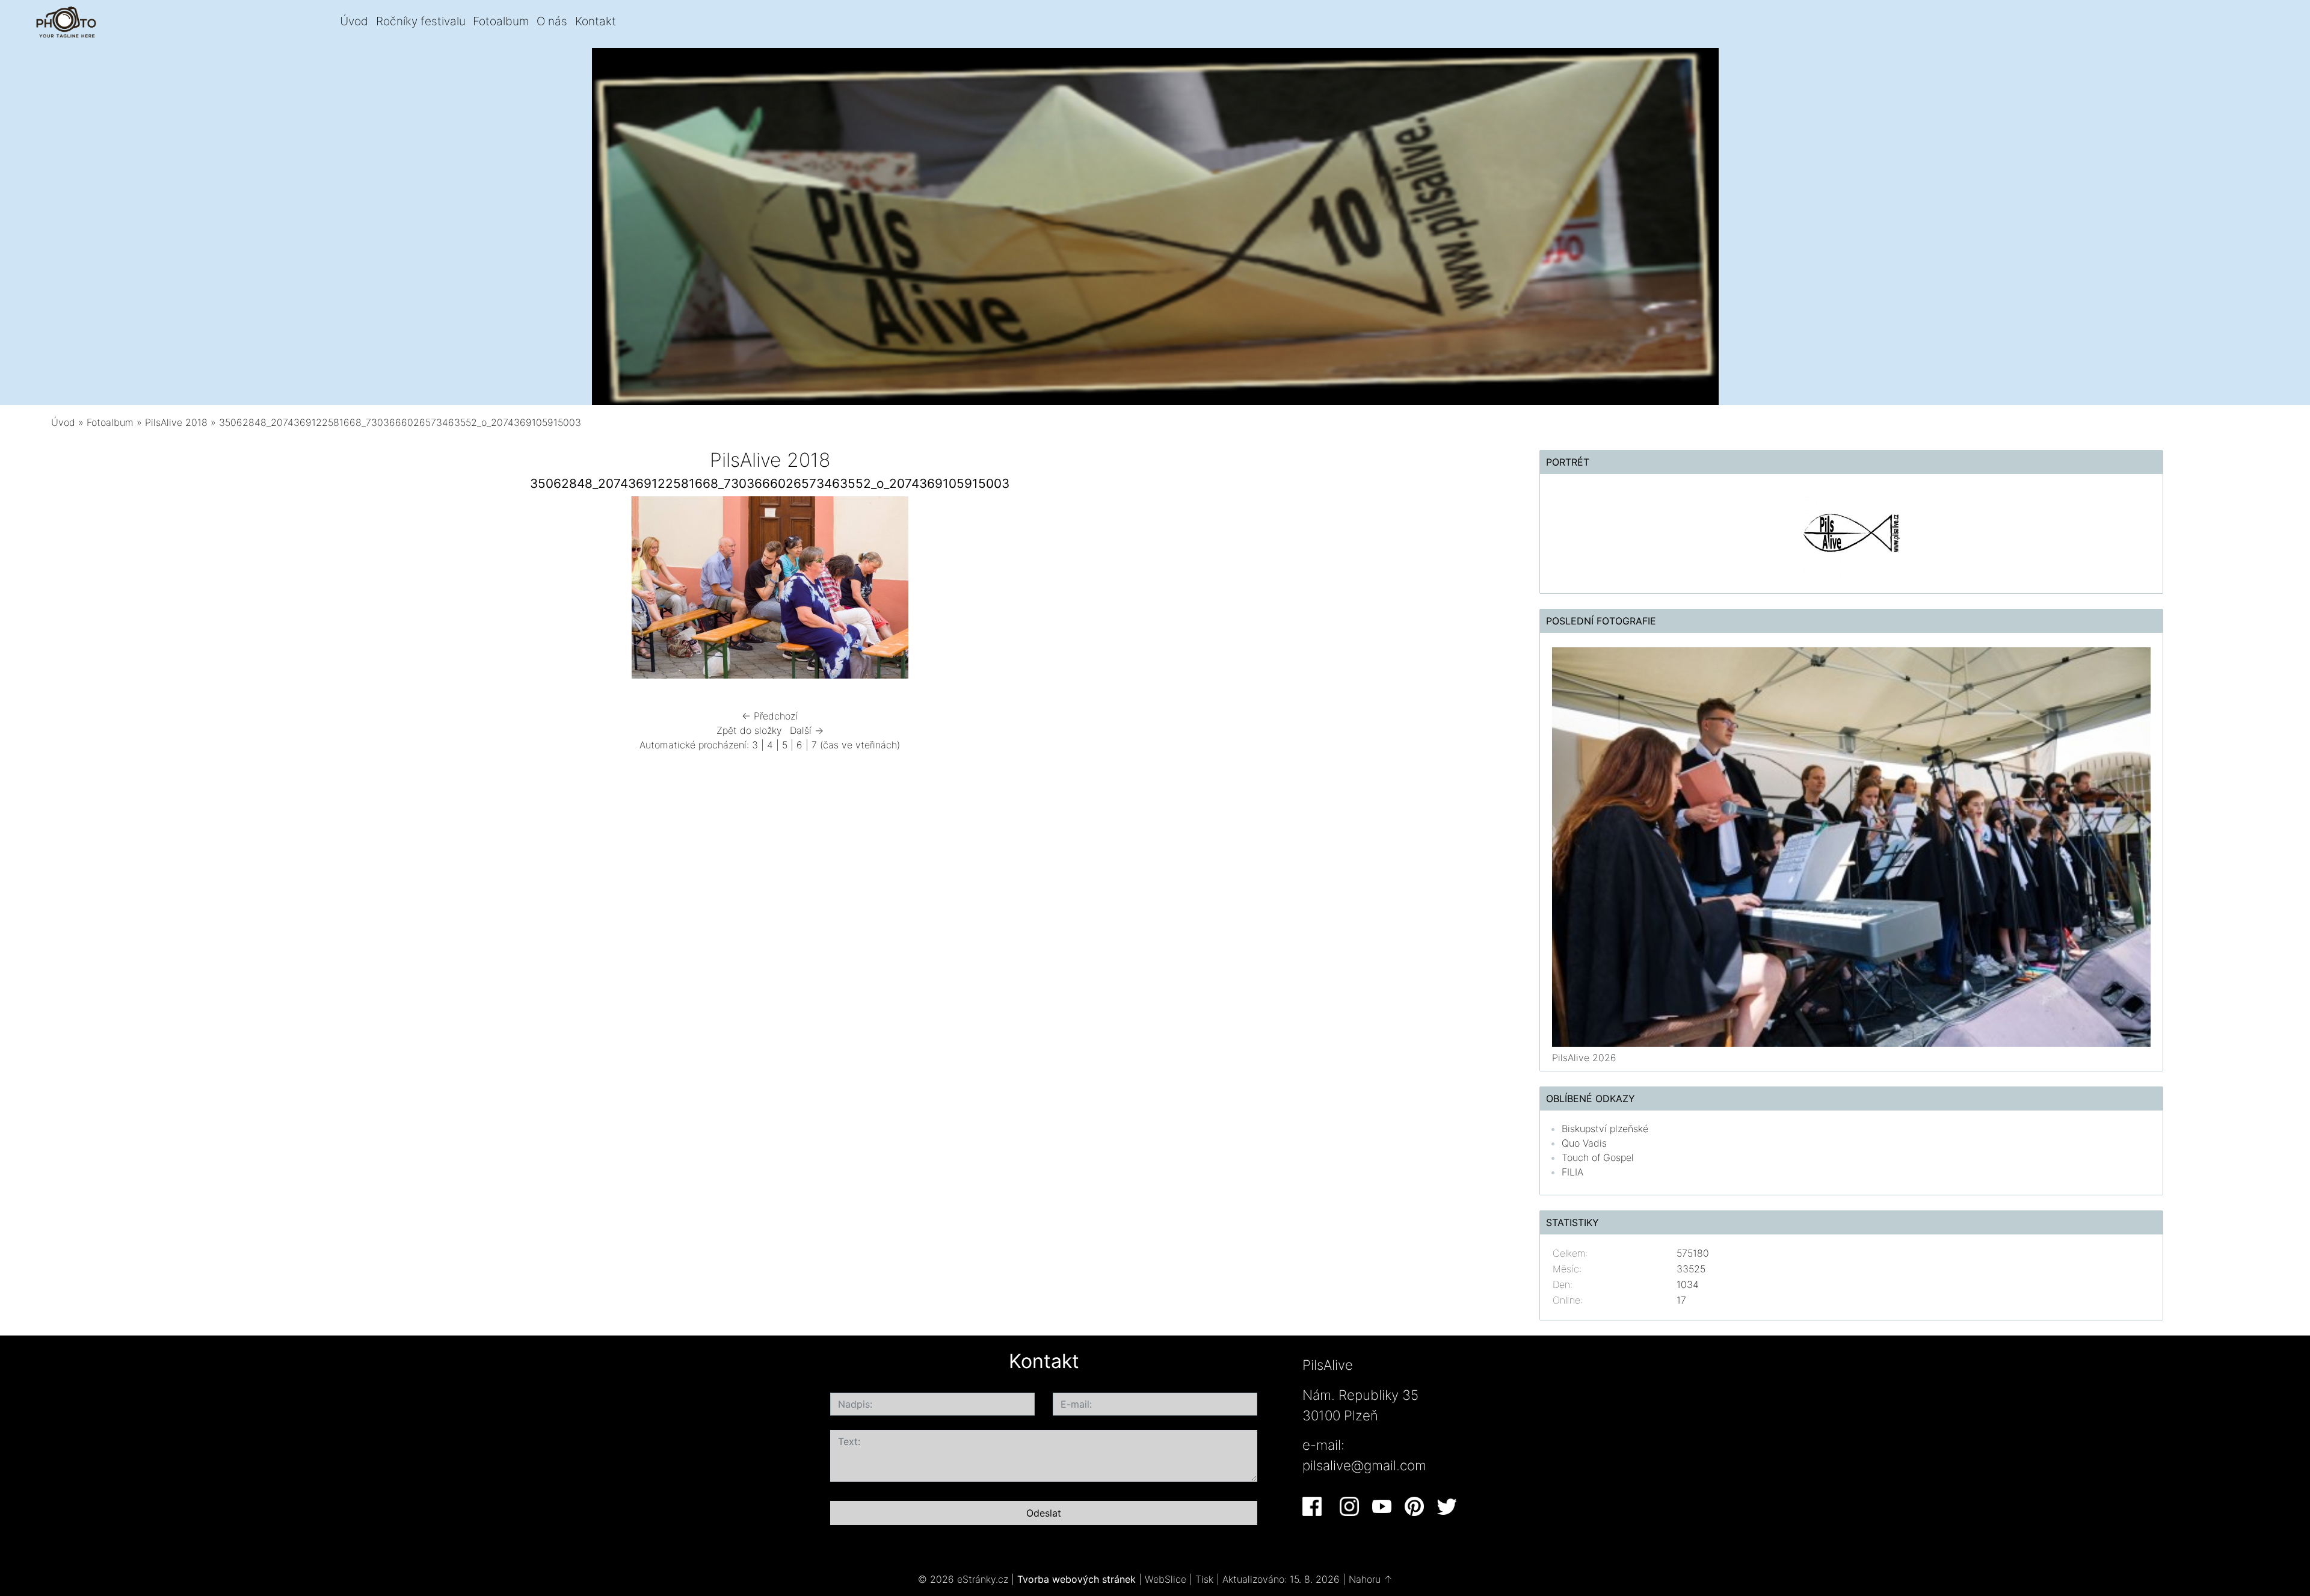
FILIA (1572, 1172)
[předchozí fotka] (447, 590)
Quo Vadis (1584, 1143)
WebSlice (1166, 1579)
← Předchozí (770, 716)
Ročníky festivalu (421, 21)
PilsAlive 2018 (176, 422)
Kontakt (596, 21)
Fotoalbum (501, 21)
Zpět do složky (749, 730)
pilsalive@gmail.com (1364, 1465)
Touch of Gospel (1598, 1157)
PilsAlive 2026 (1584, 1058)
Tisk (1204, 1579)
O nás (552, 21)
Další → (807, 730)
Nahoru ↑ (1371, 1579)
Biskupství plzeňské (1605, 1129)
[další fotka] (1093, 590)
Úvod (354, 21)
